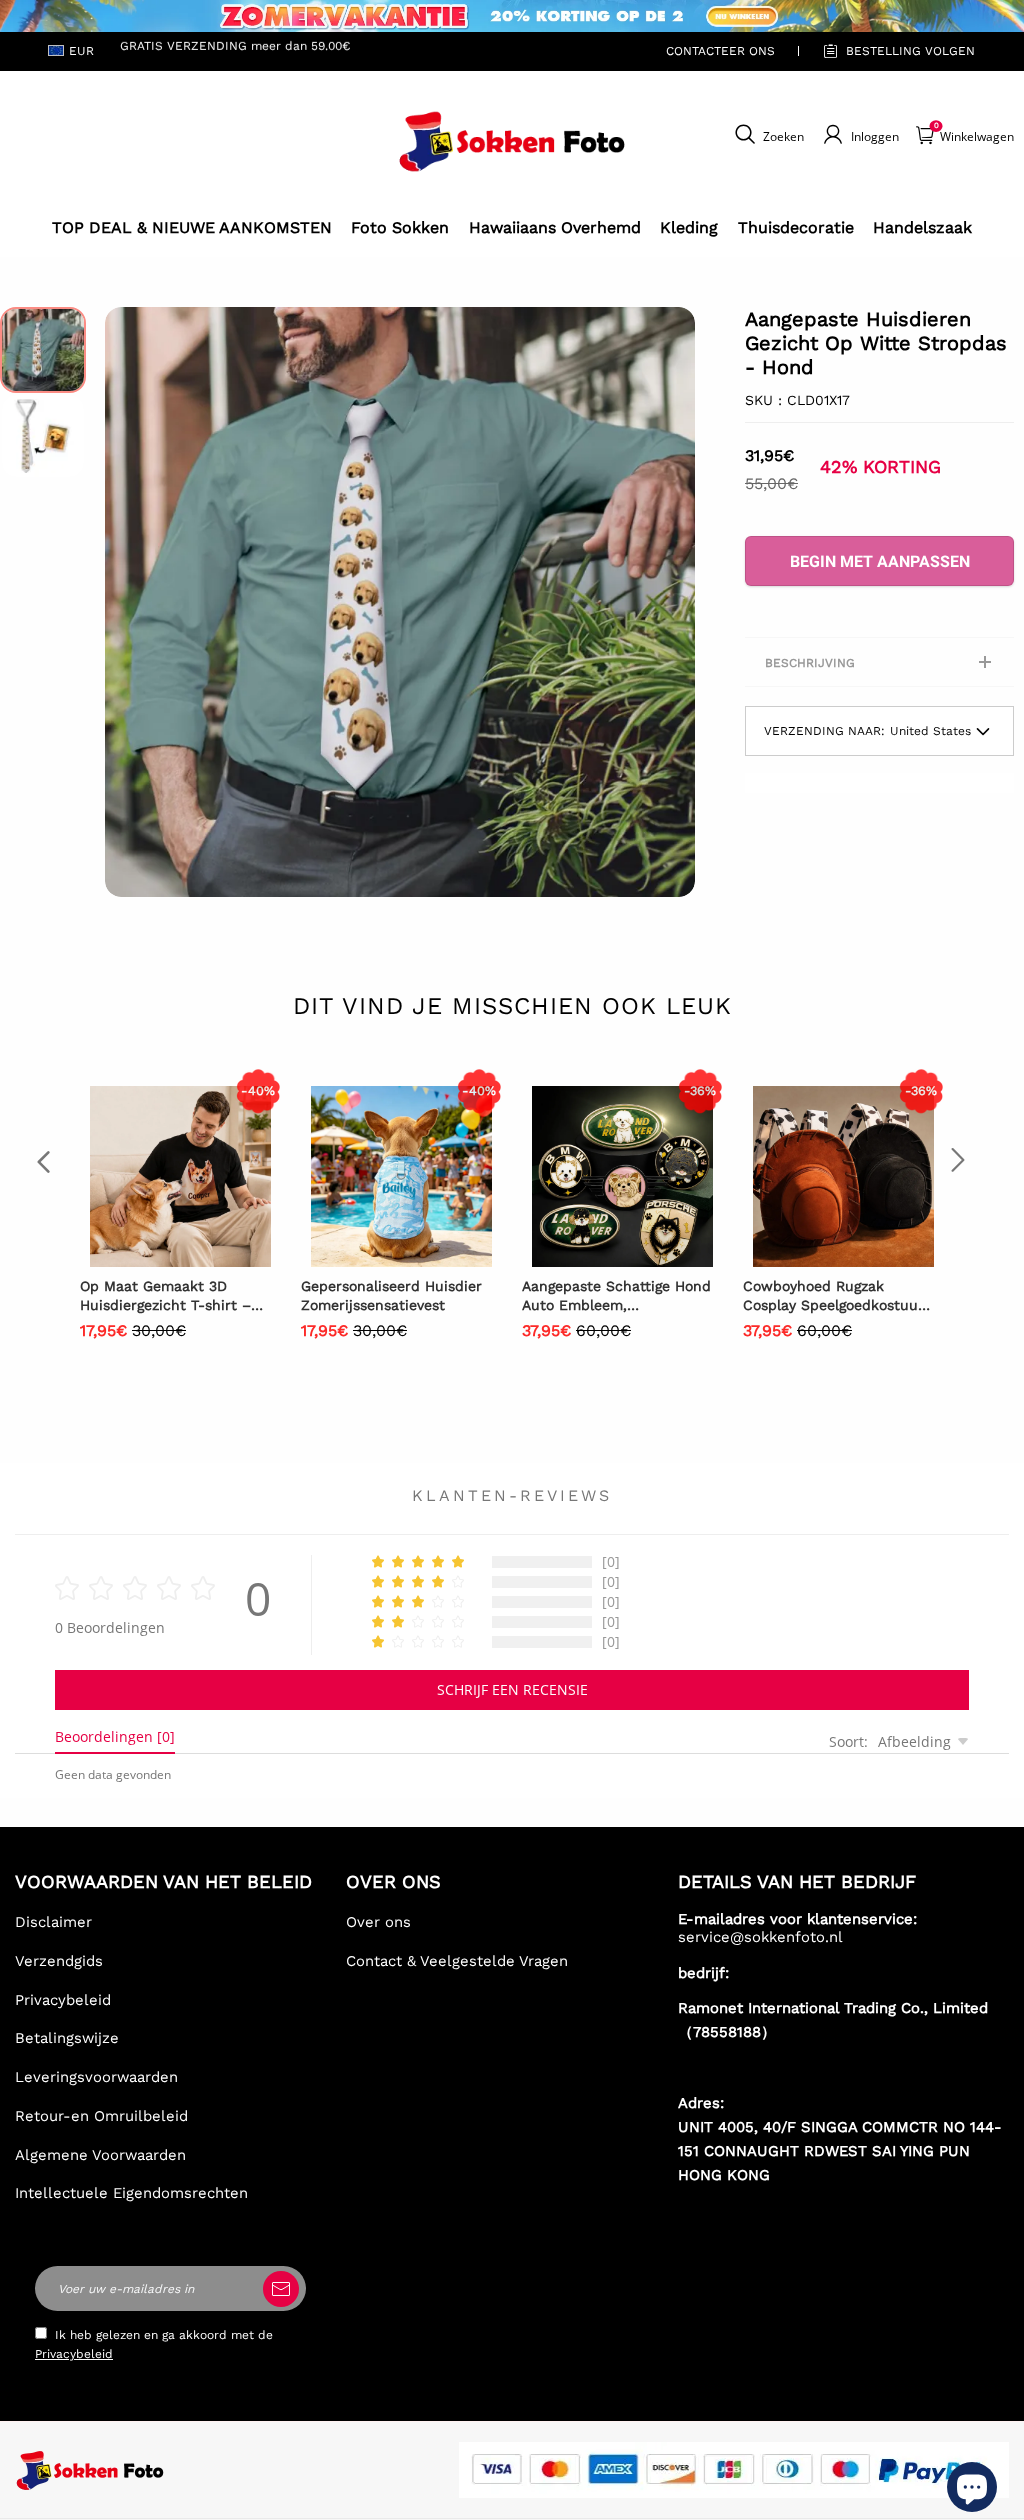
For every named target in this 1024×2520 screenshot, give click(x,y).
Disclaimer (53, 1922)
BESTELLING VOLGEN (910, 51)
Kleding (689, 227)
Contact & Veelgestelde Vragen (457, 1961)
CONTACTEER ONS (720, 51)
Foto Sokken (400, 227)
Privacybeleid (63, 2000)
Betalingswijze (67, 2038)
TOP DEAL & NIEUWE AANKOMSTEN (192, 227)
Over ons (378, 1922)
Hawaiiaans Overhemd (555, 227)
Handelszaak (922, 227)
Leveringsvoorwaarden (96, 2077)
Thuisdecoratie (796, 227)
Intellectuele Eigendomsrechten (131, 2193)
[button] (135, 602)
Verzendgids (59, 1961)
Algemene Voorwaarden (100, 2155)
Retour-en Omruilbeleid (101, 2116)
